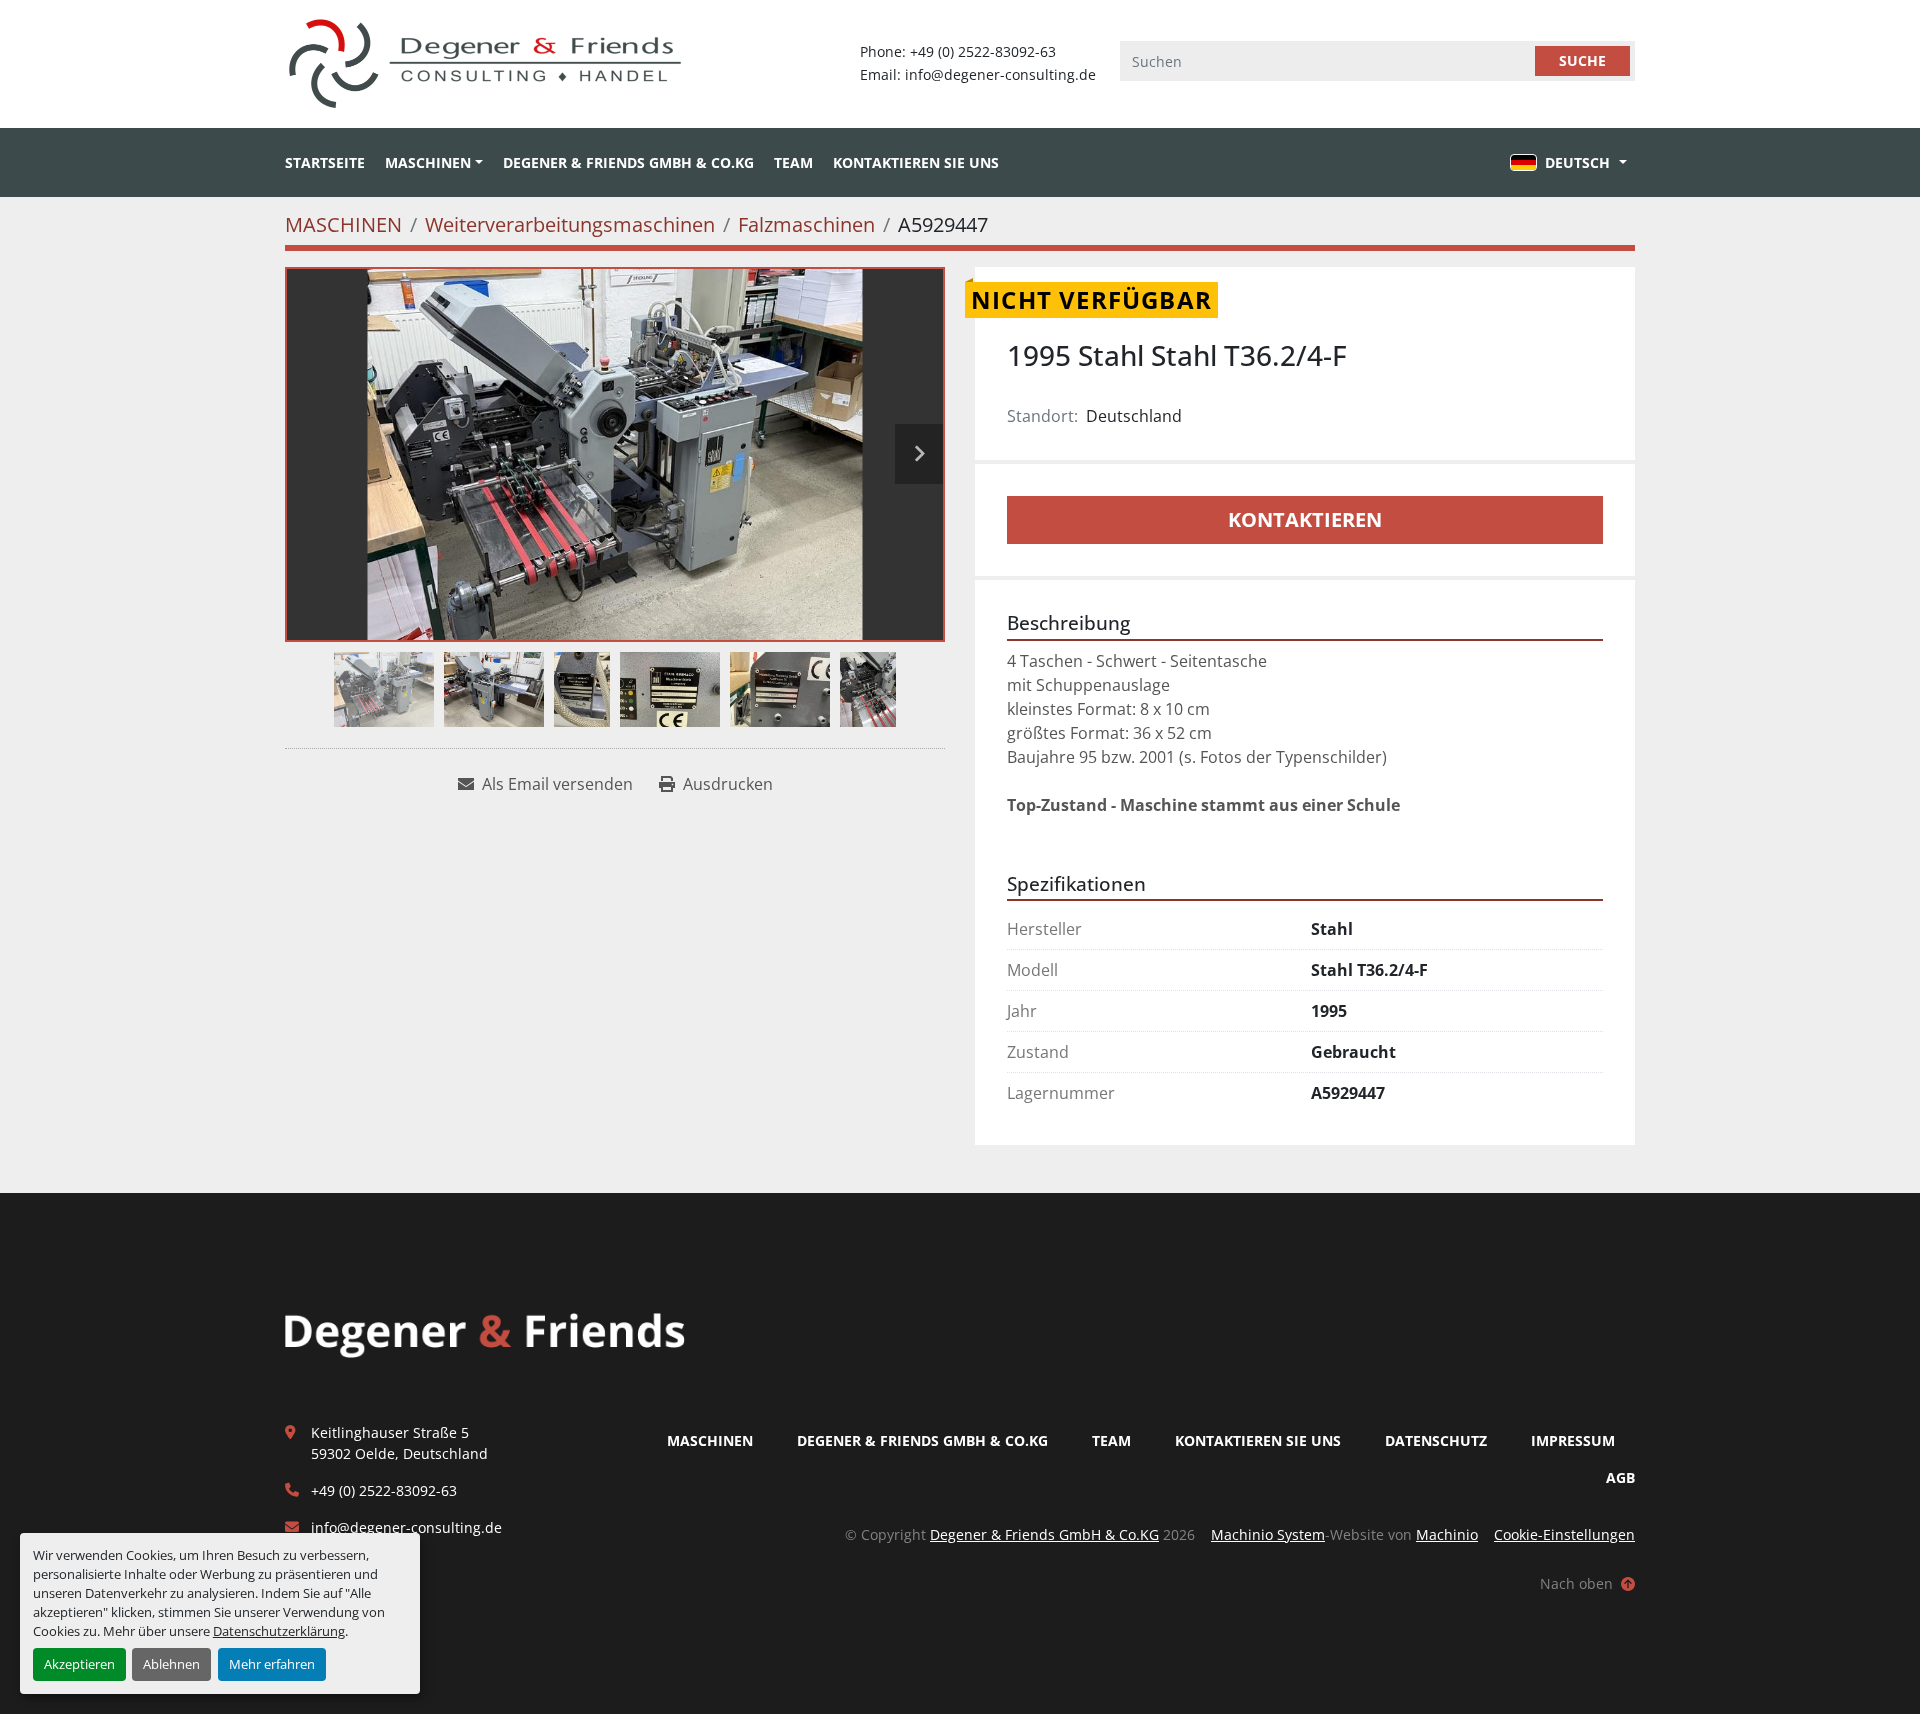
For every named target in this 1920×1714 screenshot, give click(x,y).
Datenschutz (1436, 1440)
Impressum (1573, 1440)
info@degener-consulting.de (406, 1527)
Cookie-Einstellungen (1564, 1534)
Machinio (1447, 1534)
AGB (1620, 1477)
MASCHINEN (428, 162)
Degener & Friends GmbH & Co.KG (628, 162)
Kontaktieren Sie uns (916, 162)
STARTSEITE (325, 162)
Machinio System (1268, 1534)
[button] (434, 162)
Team (793, 162)
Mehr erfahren (272, 1664)
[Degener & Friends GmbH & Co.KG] (485, 1333)
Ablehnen (171, 1664)
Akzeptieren (79, 1664)
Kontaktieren (1305, 519)
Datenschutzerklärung (279, 1631)
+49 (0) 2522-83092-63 (384, 1490)
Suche (1582, 60)
